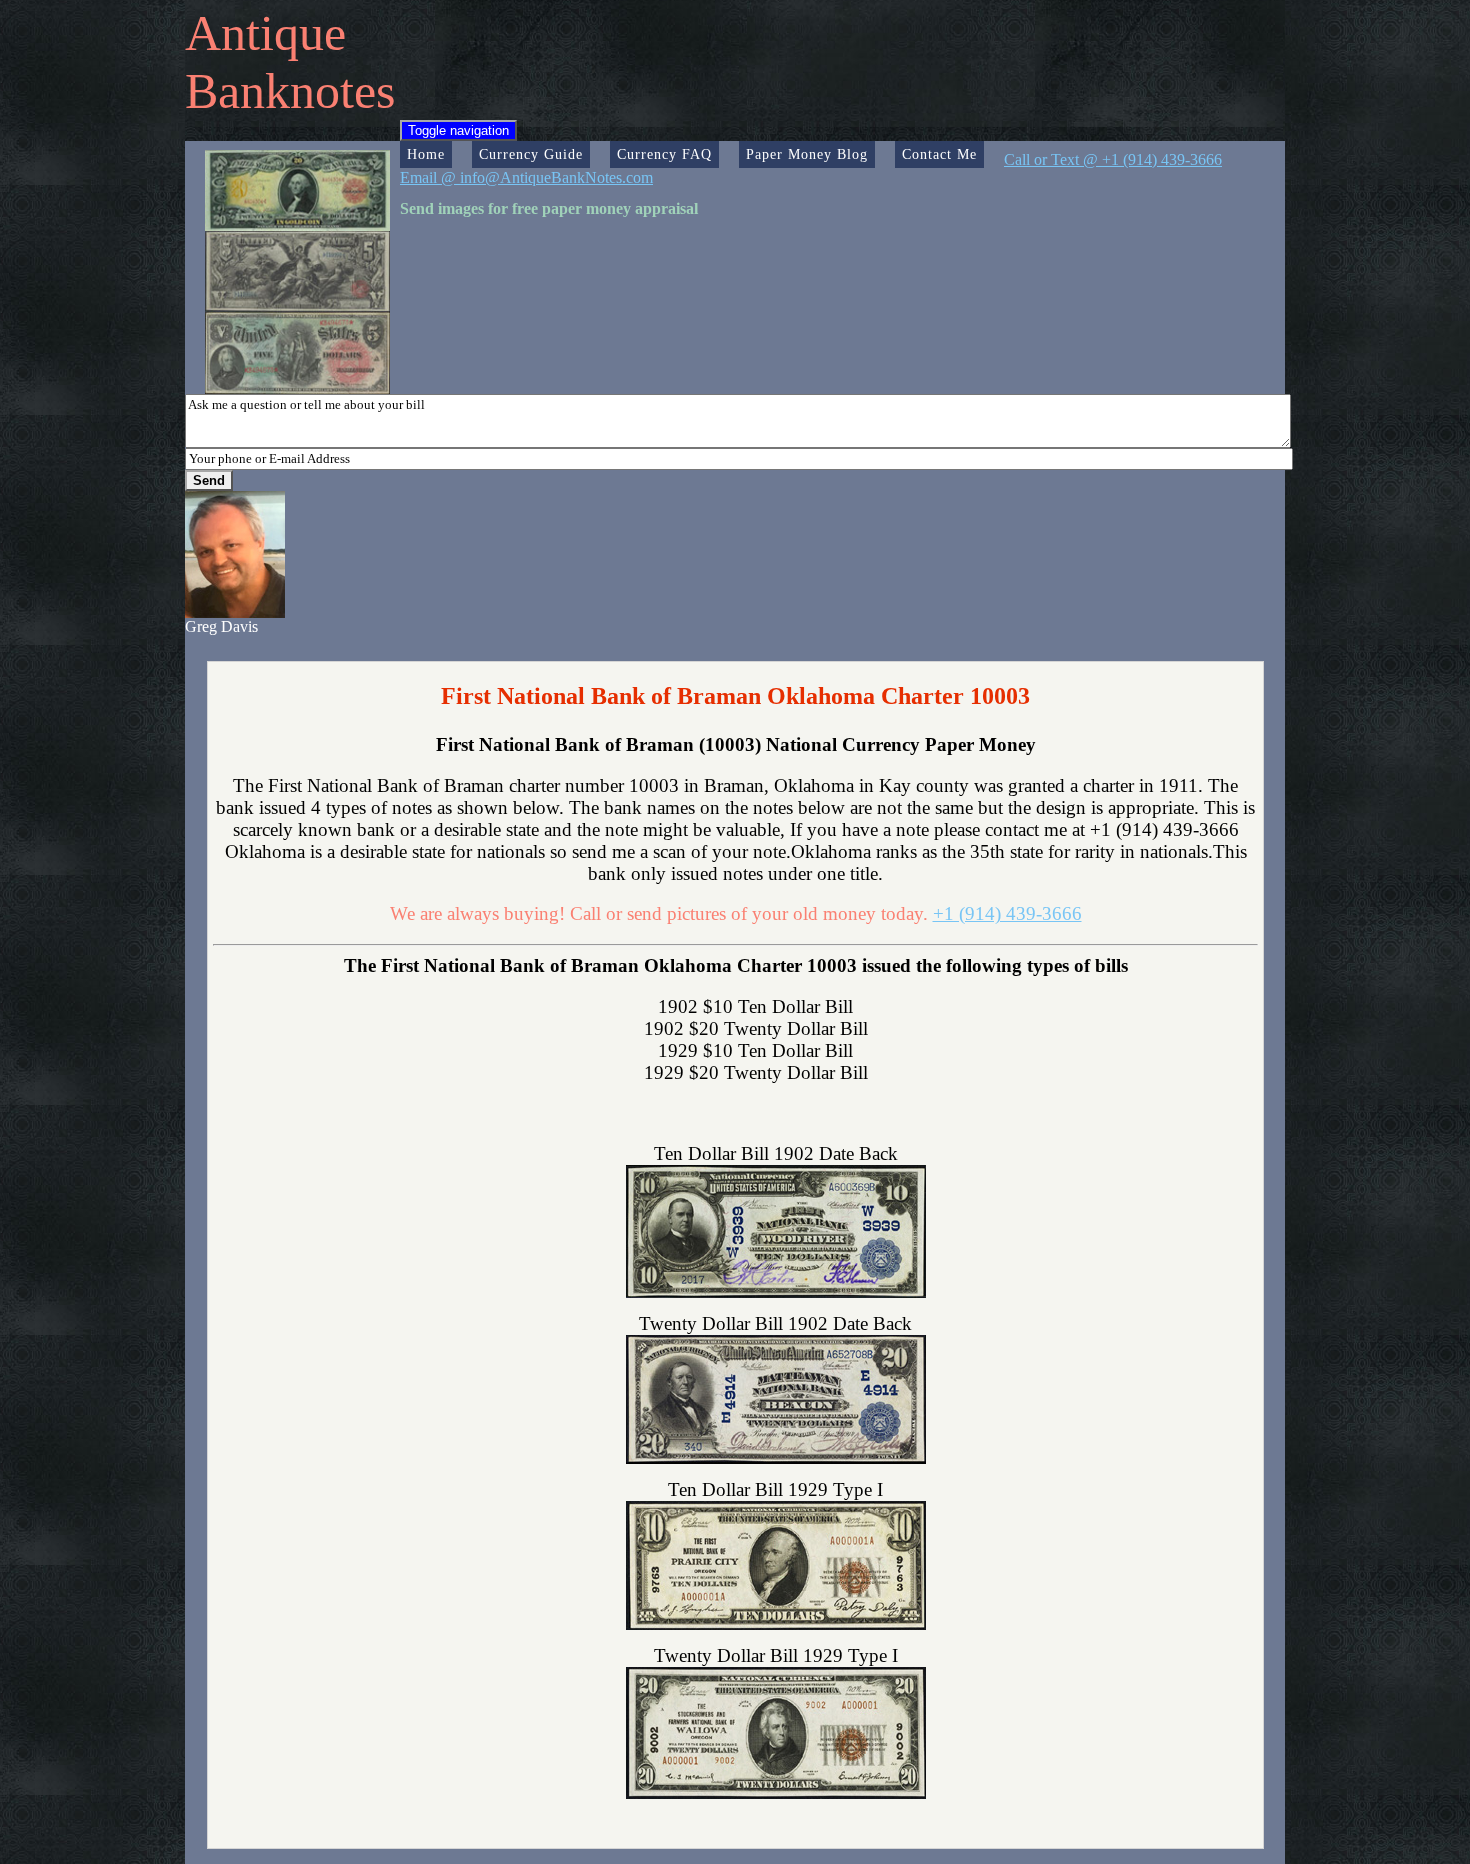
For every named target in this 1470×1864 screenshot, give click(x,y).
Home (426, 154)
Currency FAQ (664, 154)
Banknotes (290, 91)
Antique (265, 33)
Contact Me (939, 154)
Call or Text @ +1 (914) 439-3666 (1113, 159)
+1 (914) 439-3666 (1007, 913)
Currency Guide (531, 154)
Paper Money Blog (807, 154)
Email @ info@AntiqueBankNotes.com (526, 177)
